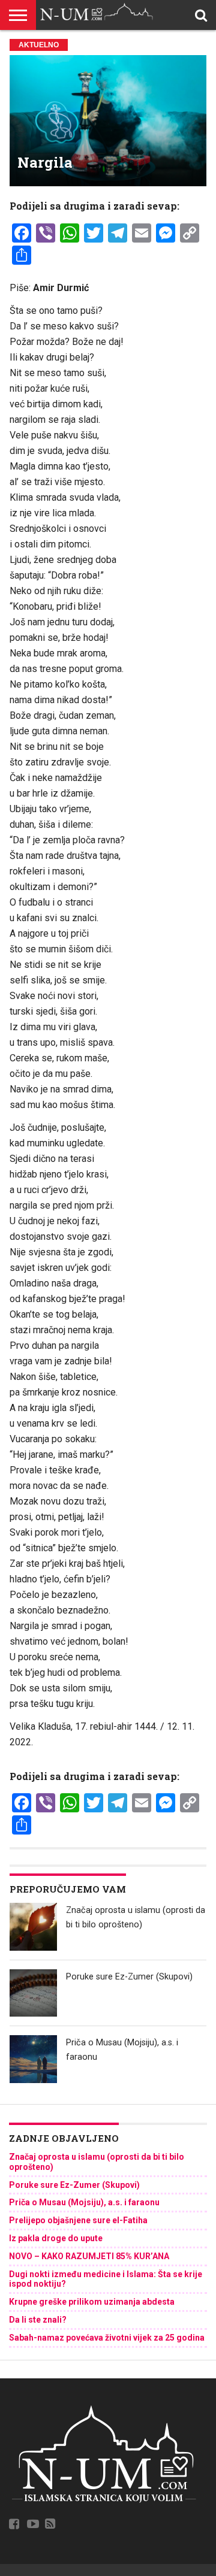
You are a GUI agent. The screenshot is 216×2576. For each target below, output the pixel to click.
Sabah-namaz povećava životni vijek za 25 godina (107, 2338)
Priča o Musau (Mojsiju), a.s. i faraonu (84, 2202)
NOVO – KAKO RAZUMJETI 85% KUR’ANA (89, 2256)
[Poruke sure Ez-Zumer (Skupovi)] (34, 1993)
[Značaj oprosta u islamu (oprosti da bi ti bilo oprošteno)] (34, 1927)
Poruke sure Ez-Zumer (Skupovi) (129, 1977)
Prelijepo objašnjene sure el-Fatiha (78, 2220)
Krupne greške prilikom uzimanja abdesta (92, 2302)
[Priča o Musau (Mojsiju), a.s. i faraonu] (34, 2059)
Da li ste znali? (38, 2320)
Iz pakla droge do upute (56, 2238)
